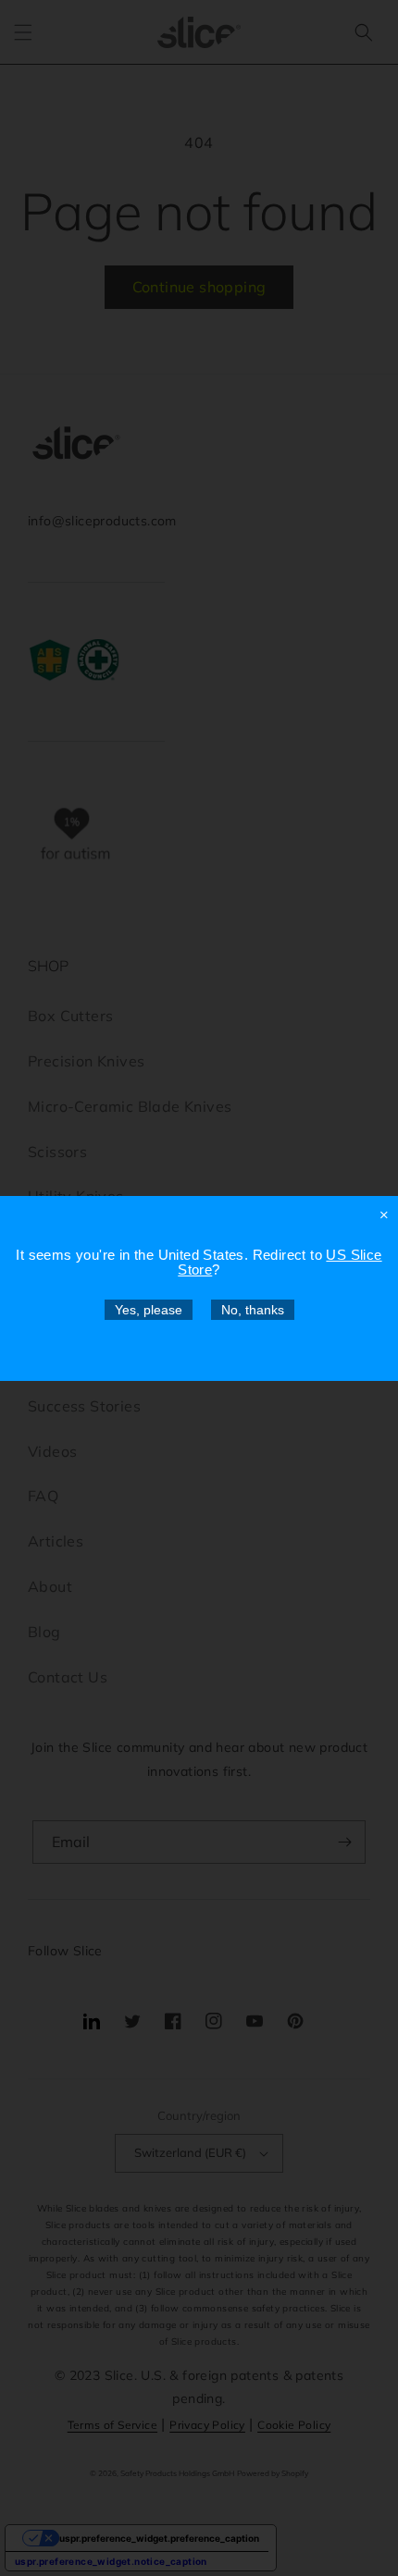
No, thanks (253, 1310)
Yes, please (149, 1310)
